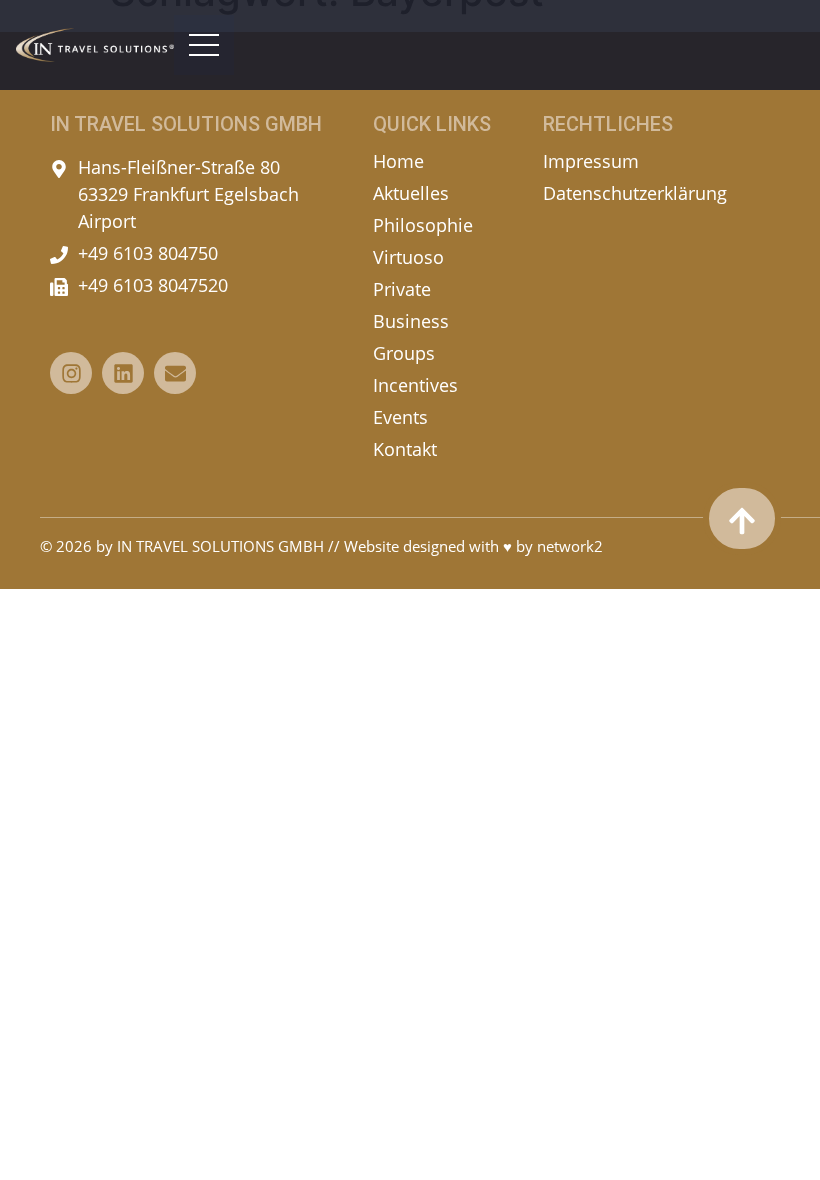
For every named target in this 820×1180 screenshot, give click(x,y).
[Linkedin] (123, 373)
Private (402, 289)
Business (411, 321)
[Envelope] (175, 373)
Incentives (415, 385)
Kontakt (405, 449)
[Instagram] (71, 373)
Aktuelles (411, 193)
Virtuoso (408, 257)
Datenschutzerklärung (635, 193)
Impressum (591, 161)
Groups (404, 353)
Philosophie (423, 225)
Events (400, 417)
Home (398, 161)
